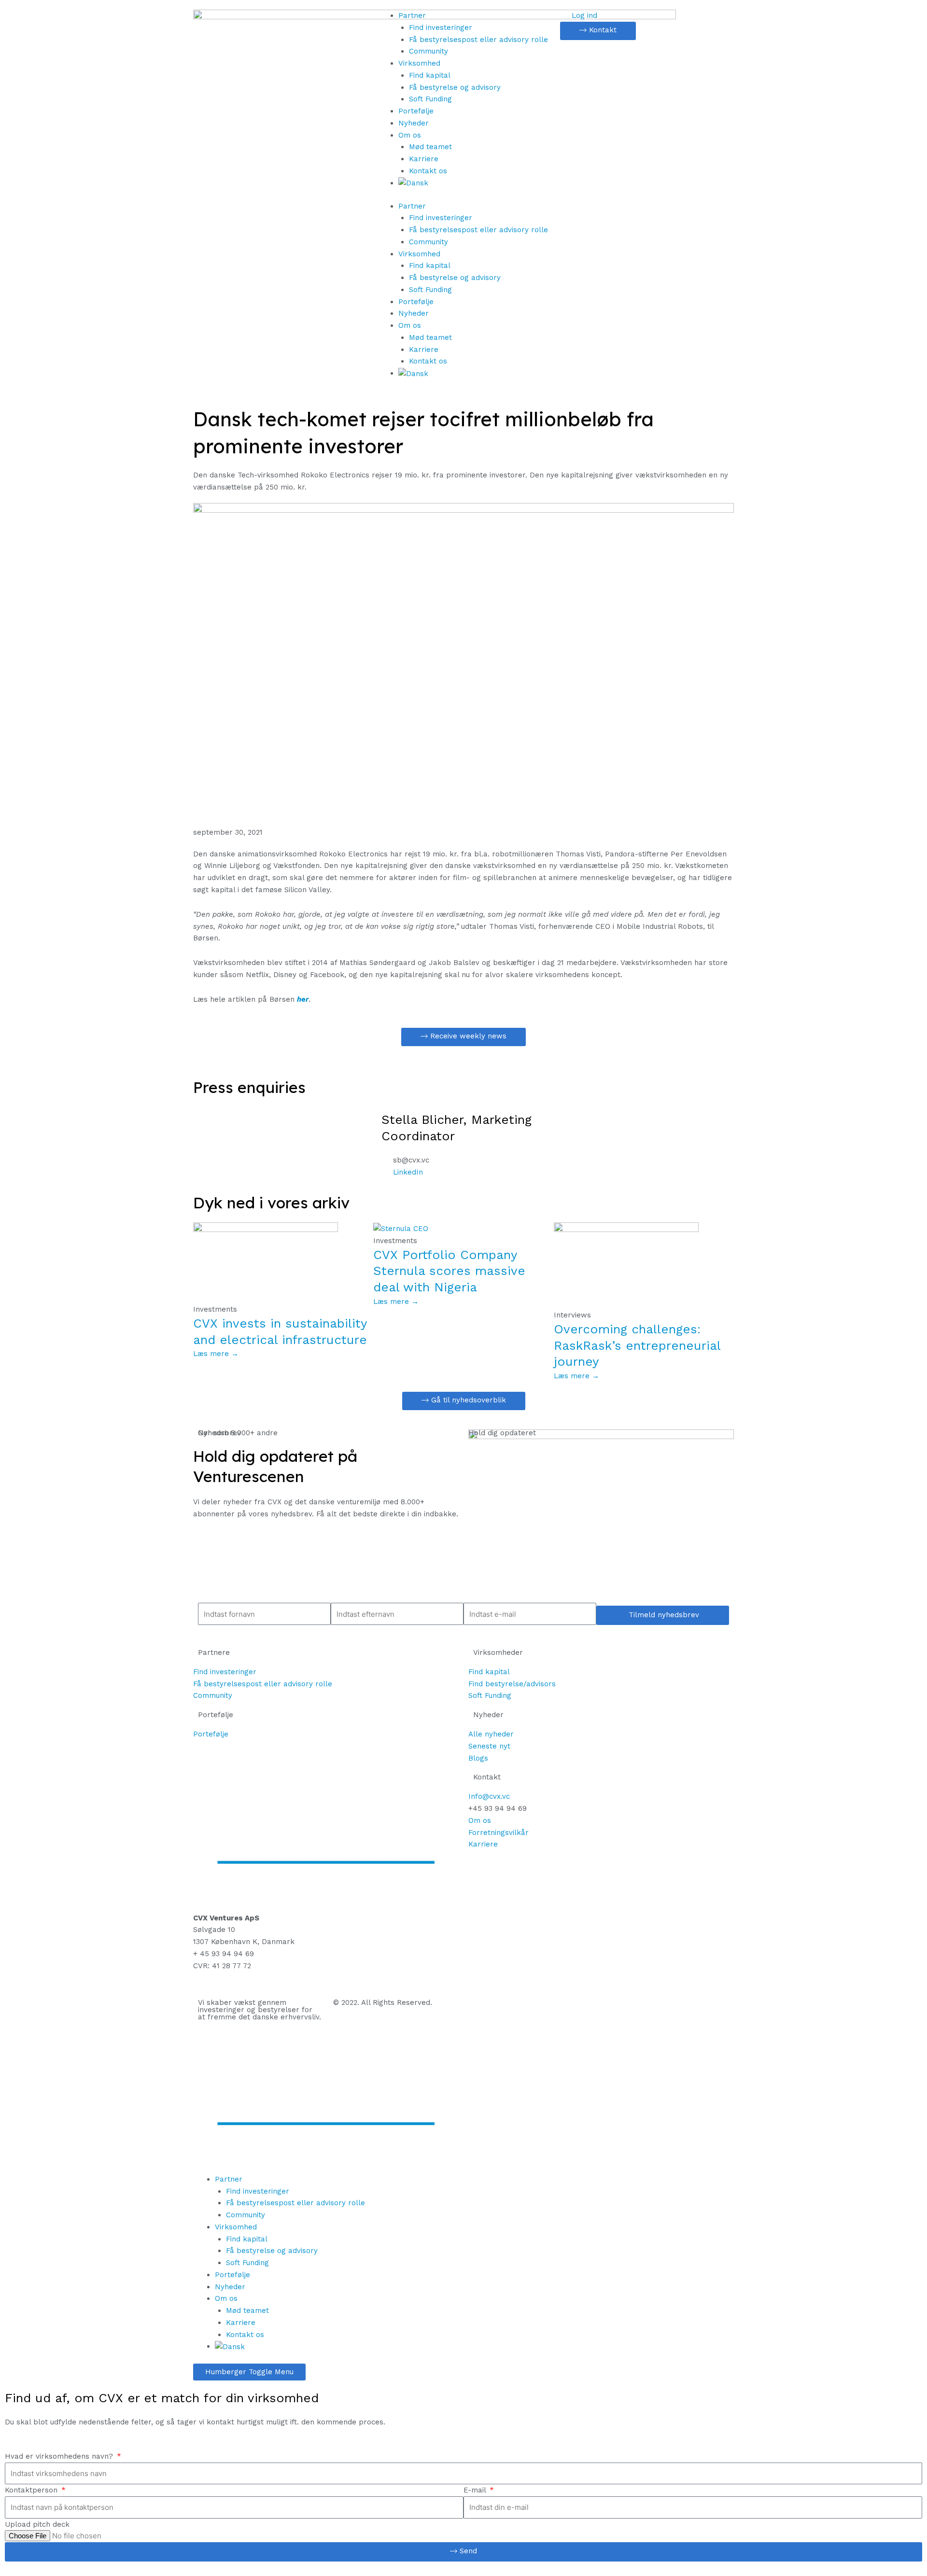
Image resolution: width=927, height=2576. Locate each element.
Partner (412, 15)
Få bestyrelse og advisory (455, 87)
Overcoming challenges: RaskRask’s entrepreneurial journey (637, 1345)
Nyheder (414, 123)
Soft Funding (430, 99)
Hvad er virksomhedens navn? (60, 2456)
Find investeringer (441, 28)
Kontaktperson (32, 2490)
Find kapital (430, 75)
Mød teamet (430, 147)
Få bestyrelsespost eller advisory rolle (478, 40)
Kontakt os (428, 171)
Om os (410, 135)
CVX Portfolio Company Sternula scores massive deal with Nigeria (449, 1271)
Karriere (424, 159)
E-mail (476, 2490)
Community (428, 51)
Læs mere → (216, 1354)
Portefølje (416, 111)
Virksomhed (419, 63)
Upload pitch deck (37, 2524)
